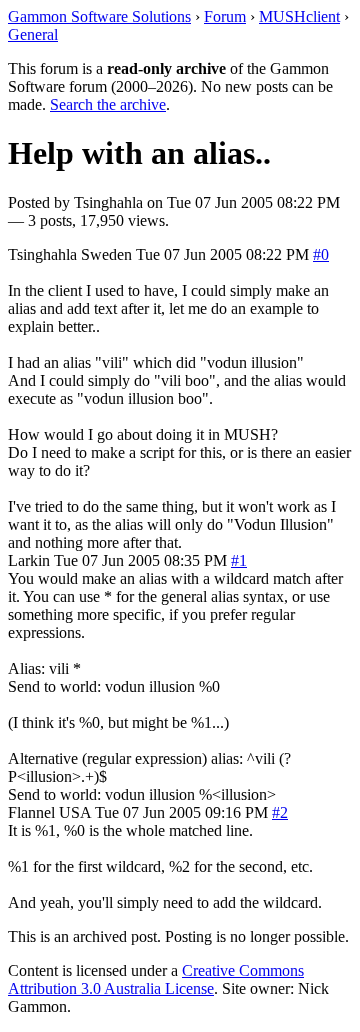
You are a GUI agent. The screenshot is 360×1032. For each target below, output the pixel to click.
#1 (239, 560)
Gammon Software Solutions (99, 16)
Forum (225, 16)
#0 (321, 254)
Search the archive (108, 104)
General (33, 34)
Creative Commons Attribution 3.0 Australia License (156, 979)
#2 (280, 812)
